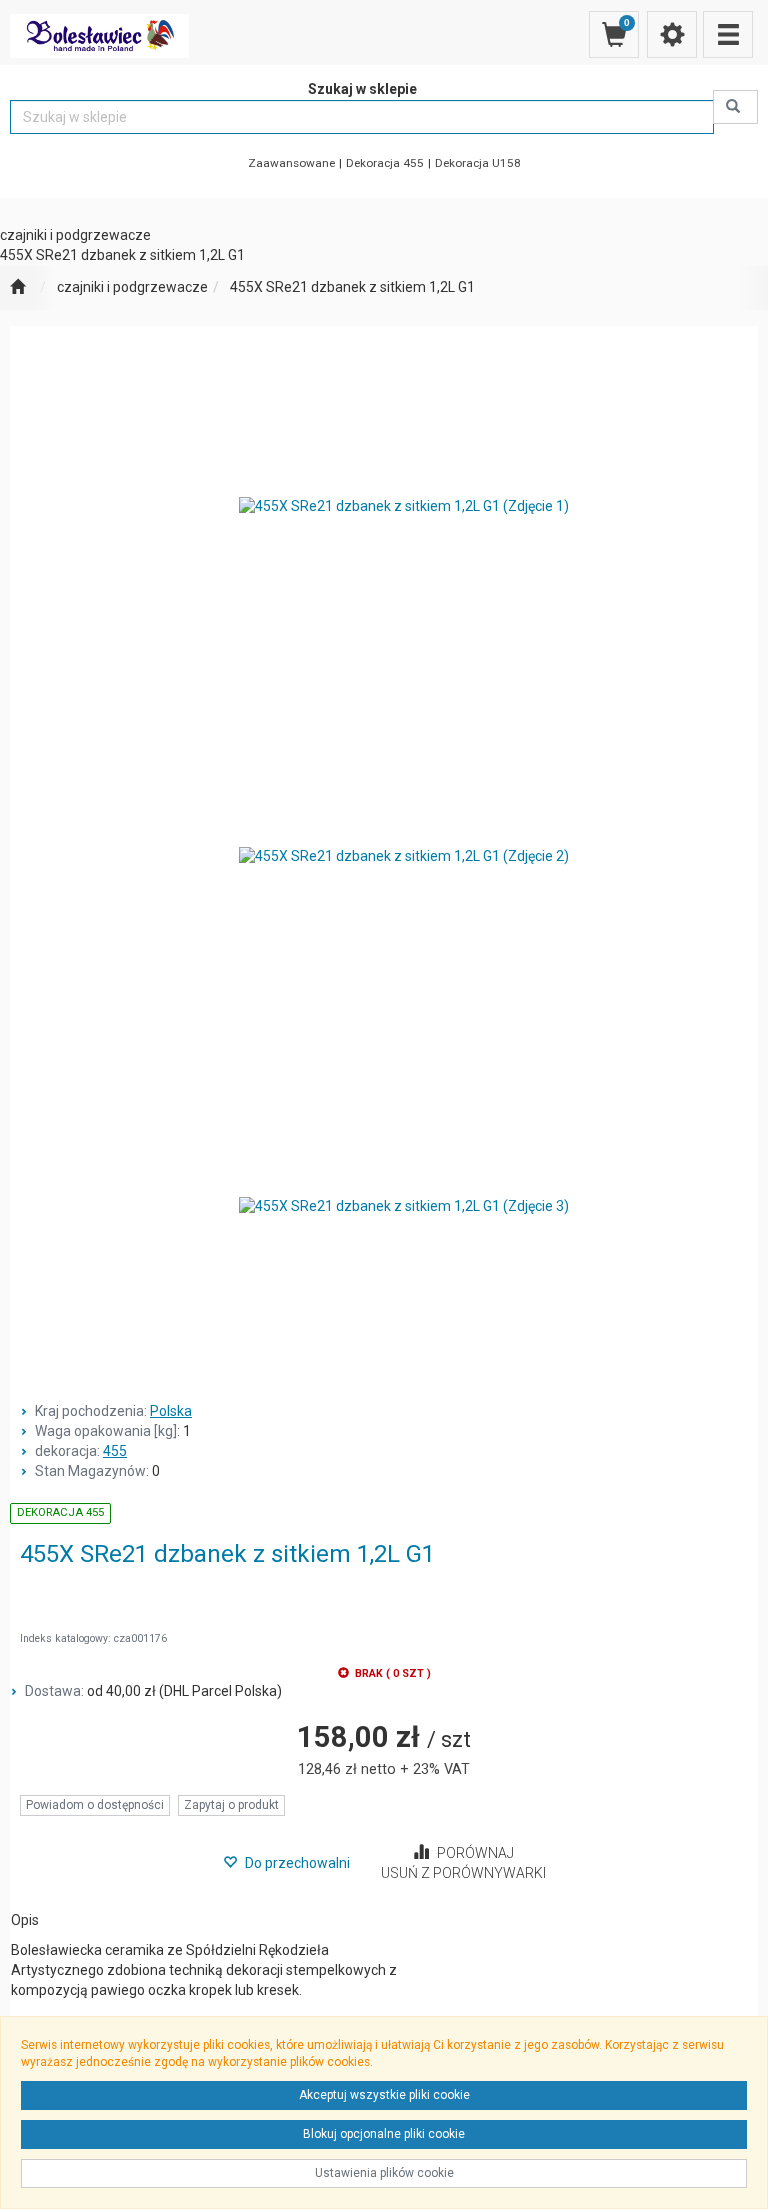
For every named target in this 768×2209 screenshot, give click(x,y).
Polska (171, 1411)
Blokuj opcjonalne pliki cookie (384, 2134)
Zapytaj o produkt (231, 1805)
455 (115, 1451)
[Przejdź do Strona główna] (17, 288)
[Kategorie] (728, 34)
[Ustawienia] (672, 34)
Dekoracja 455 (385, 163)
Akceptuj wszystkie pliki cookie (384, 2095)
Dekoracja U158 (478, 163)
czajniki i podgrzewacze (132, 287)
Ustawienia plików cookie (384, 2173)
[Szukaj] (735, 107)
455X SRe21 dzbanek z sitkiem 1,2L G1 (352, 287)
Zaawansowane (291, 163)
